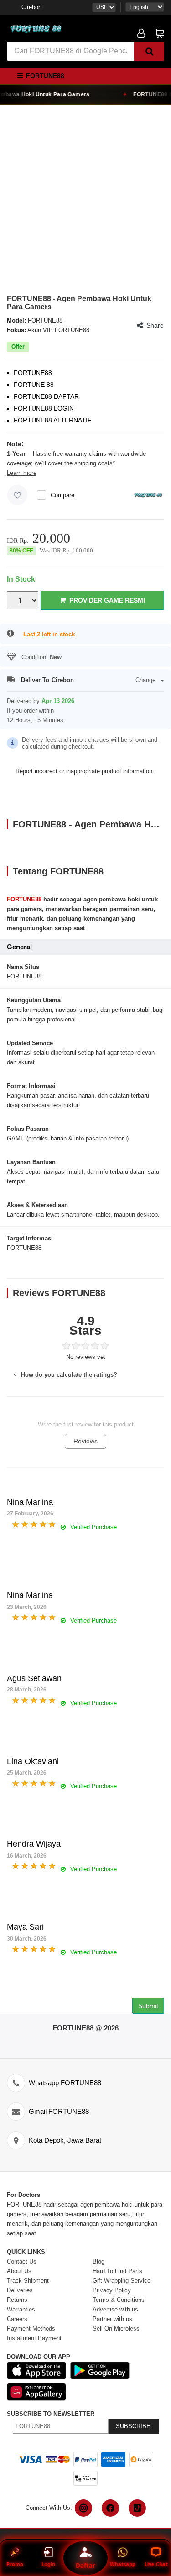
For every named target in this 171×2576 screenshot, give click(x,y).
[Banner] (36, 29)
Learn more (22, 473)
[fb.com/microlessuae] (110, 2508)
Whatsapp (123, 2564)
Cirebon (31, 7)
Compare (62, 495)
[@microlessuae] (83, 2508)
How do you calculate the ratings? (68, 1375)
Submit (148, 2006)
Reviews (85, 1441)
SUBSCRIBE (133, 2426)
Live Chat (156, 2564)
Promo (15, 2564)
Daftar (85, 2565)
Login (48, 2564)
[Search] (149, 51)
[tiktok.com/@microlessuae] (137, 2508)
